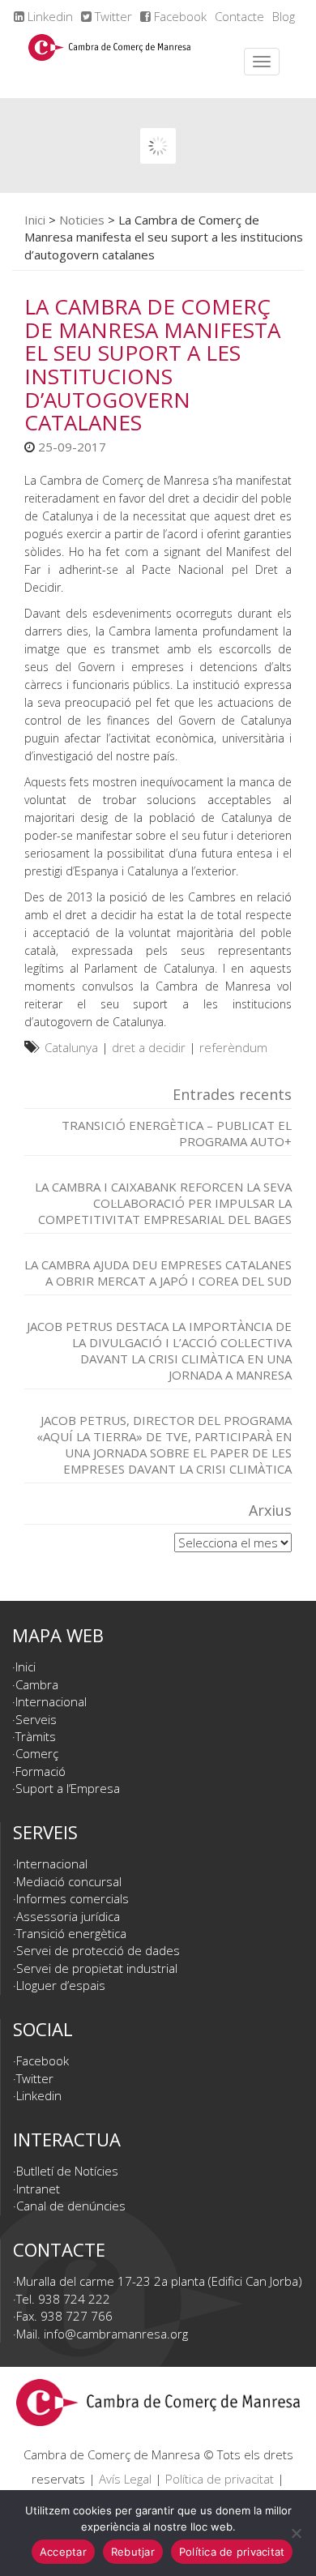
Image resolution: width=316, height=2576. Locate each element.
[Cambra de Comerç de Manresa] (109, 62)
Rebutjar (133, 2552)
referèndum (233, 1047)
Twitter (112, 16)
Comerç (37, 1753)
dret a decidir (149, 1047)
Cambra (37, 1684)
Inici (35, 220)
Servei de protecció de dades (98, 1950)
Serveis (36, 1719)
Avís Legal (125, 2479)
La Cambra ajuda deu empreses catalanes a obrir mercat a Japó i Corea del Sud (158, 1273)
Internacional (51, 1701)
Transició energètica (71, 1933)
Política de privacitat (220, 2479)
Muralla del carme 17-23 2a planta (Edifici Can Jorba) (159, 2281)
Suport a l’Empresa (68, 1788)
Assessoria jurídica (68, 1916)
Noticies (82, 220)
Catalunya (71, 1047)
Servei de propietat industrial (97, 1968)
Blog (284, 16)
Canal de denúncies (71, 2206)
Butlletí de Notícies (67, 2171)
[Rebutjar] (296, 2533)
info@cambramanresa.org (116, 2334)
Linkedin (49, 16)
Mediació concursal (69, 1881)
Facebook (179, 16)
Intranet (38, 2189)
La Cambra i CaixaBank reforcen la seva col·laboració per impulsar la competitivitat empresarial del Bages (163, 1203)
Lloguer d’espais (61, 1985)
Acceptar (63, 2552)
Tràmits (36, 1736)
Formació (41, 1771)
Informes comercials (73, 1898)
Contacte (239, 16)
